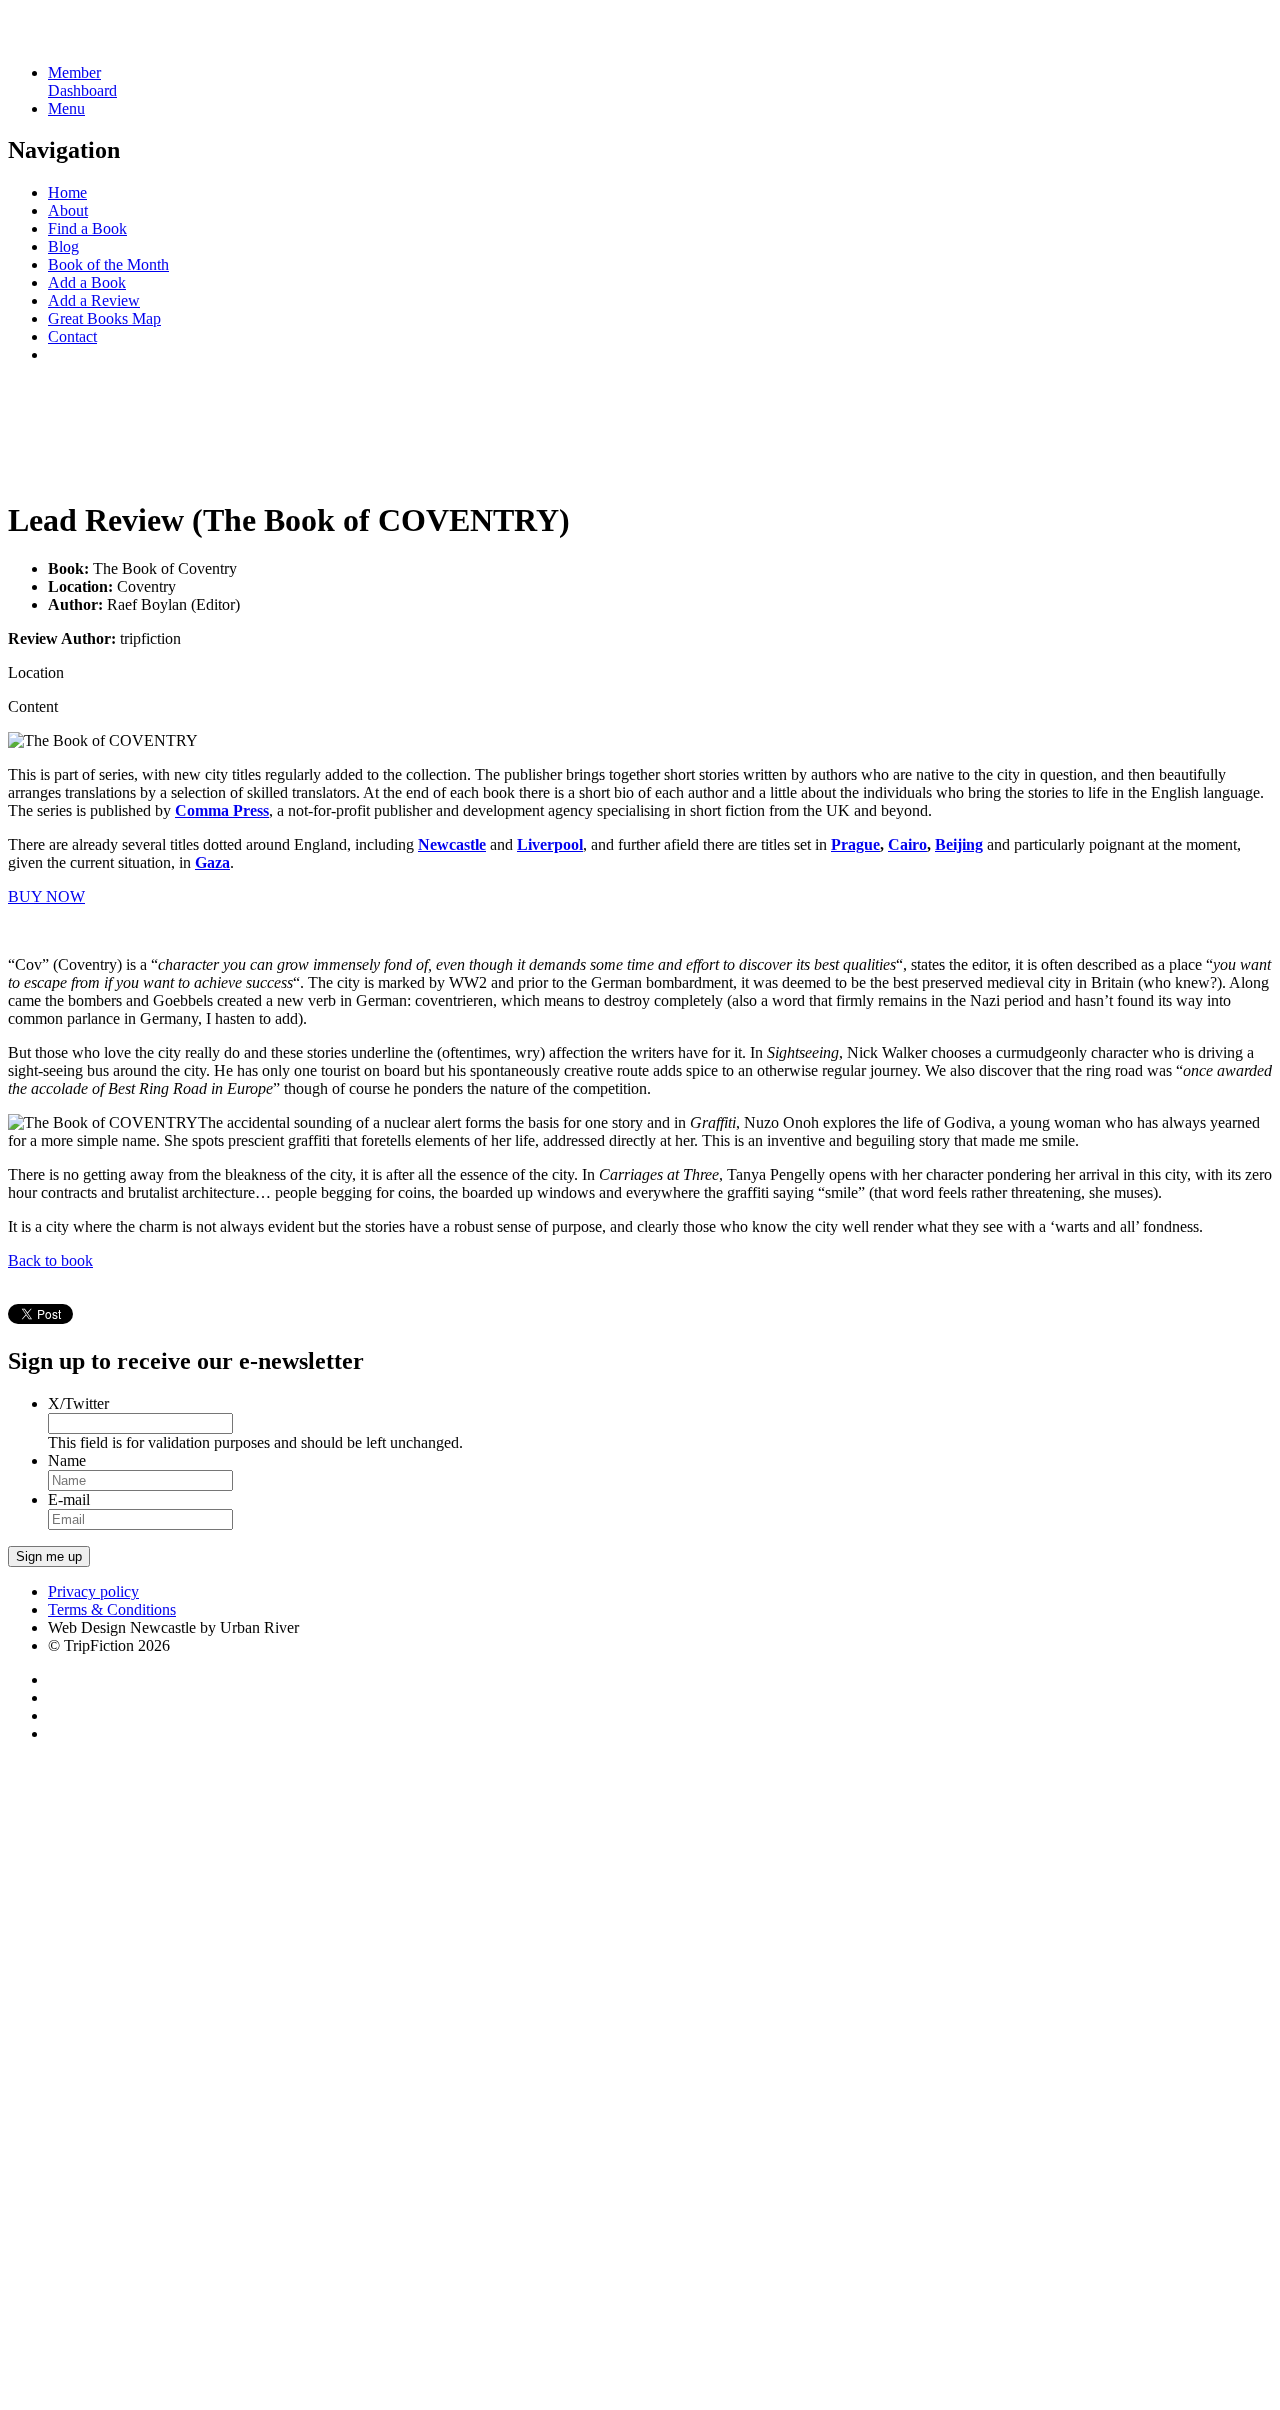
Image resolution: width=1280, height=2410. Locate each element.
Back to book (50, 1260)
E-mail (69, 1499)
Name (67, 1460)
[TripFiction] (104, 38)
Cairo (907, 844)
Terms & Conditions (112, 1609)
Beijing (959, 844)
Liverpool (550, 844)
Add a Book (87, 282)
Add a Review (94, 300)
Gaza (212, 862)
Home (67, 192)
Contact (72, 336)
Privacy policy (93, 1591)
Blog (63, 246)
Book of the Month (108, 264)
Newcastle (452, 844)
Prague (855, 844)
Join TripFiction (728, 2223)
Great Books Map (104, 318)
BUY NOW (46, 896)
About (68, 210)
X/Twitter (78, 1403)
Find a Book (87, 228)
